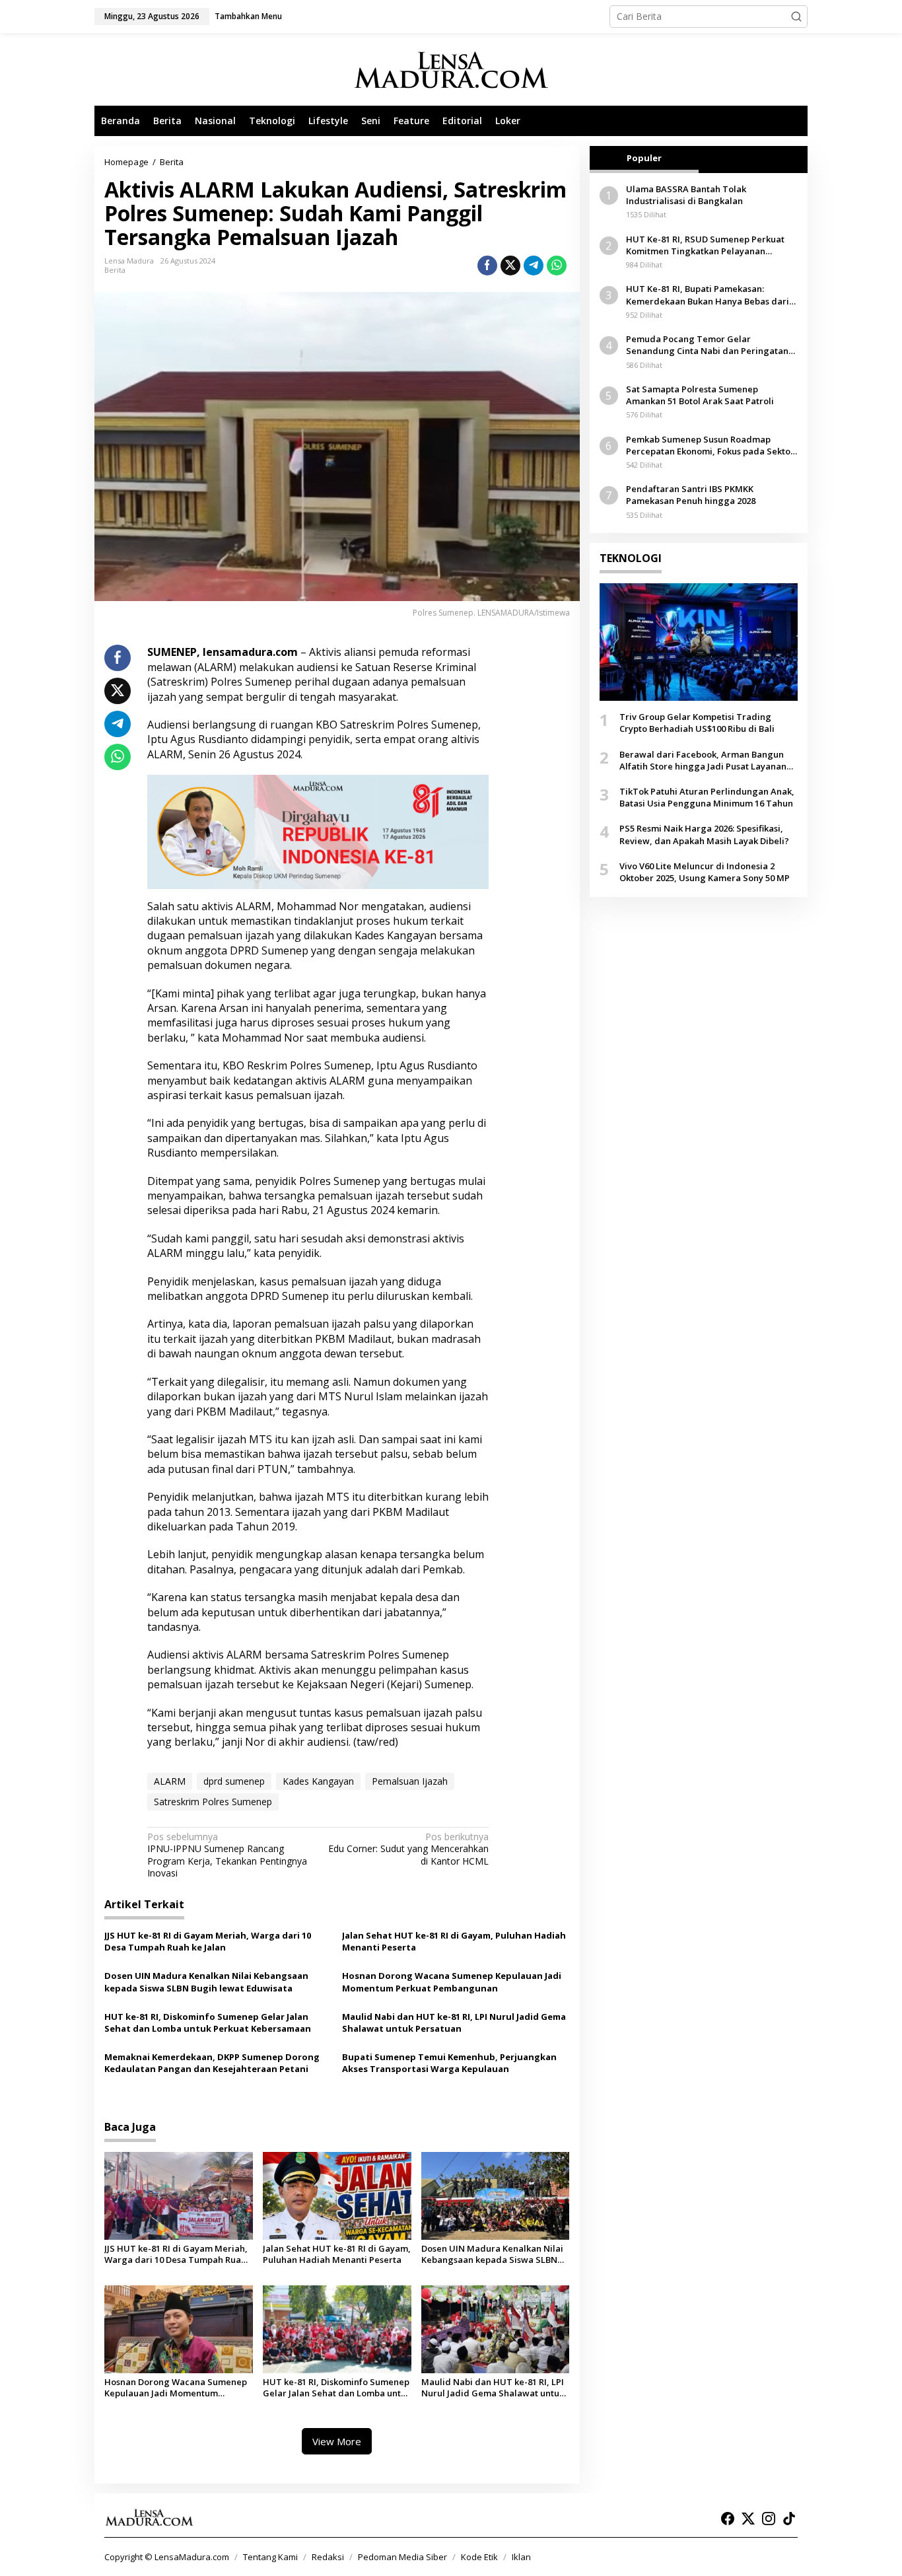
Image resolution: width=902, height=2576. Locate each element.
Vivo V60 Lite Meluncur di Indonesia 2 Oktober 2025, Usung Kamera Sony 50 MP (705, 872)
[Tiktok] (789, 2519)
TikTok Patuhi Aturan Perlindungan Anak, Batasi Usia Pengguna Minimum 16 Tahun (707, 797)
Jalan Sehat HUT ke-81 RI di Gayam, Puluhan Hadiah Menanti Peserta (454, 1941)
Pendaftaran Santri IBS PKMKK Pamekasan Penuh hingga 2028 (691, 495)
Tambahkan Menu (248, 16)
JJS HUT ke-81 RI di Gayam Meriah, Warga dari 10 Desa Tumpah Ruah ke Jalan (208, 1941)
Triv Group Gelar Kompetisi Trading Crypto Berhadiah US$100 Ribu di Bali (697, 723)
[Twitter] (748, 2519)
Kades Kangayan (318, 1781)
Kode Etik (479, 2557)
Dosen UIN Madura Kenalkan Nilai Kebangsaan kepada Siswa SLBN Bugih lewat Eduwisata (206, 1982)
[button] (796, 17)
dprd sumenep (234, 1781)
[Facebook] (728, 2519)
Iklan (521, 2557)
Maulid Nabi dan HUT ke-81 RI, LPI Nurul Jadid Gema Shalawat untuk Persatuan (454, 2022)
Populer (644, 158)
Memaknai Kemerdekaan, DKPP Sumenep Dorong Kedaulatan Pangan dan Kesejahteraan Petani (212, 2063)
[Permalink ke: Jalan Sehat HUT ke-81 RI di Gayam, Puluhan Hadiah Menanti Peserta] (337, 2195)
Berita (115, 270)
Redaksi (328, 2557)
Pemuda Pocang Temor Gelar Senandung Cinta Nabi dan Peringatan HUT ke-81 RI (707, 345)
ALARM (170, 1781)
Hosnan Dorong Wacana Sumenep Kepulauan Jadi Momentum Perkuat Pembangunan (452, 1982)
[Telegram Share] (534, 266)
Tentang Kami (270, 2557)
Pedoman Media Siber (402, 2557)
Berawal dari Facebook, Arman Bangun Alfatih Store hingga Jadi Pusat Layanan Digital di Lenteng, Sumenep (703, 760)
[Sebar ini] (487, 266)
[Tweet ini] (510, 266)
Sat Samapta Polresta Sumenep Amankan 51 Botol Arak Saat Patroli (700, 395)
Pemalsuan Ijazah (410, 1781)
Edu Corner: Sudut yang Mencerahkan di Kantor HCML (408, 1849)
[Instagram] (769, 2519)
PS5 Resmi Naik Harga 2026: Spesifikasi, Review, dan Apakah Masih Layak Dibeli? (704, 834)
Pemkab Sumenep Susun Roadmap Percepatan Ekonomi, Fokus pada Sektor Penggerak (710, 445)
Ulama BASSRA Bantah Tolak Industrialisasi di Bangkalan (686, 195)
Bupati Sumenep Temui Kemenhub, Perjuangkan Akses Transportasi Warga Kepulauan (449, 2063)
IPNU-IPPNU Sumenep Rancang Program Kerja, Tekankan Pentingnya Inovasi (227, 1855)
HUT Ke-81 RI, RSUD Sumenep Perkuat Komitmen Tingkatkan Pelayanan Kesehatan (705, 245)
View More (337, 2441)
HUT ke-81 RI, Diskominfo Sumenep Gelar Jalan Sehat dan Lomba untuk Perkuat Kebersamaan (208, 2022)
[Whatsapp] (557, 266)
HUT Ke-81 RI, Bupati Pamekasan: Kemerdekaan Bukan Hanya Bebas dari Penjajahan (708, 295)
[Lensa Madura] (451, 70)
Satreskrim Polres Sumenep (213, 1802)
